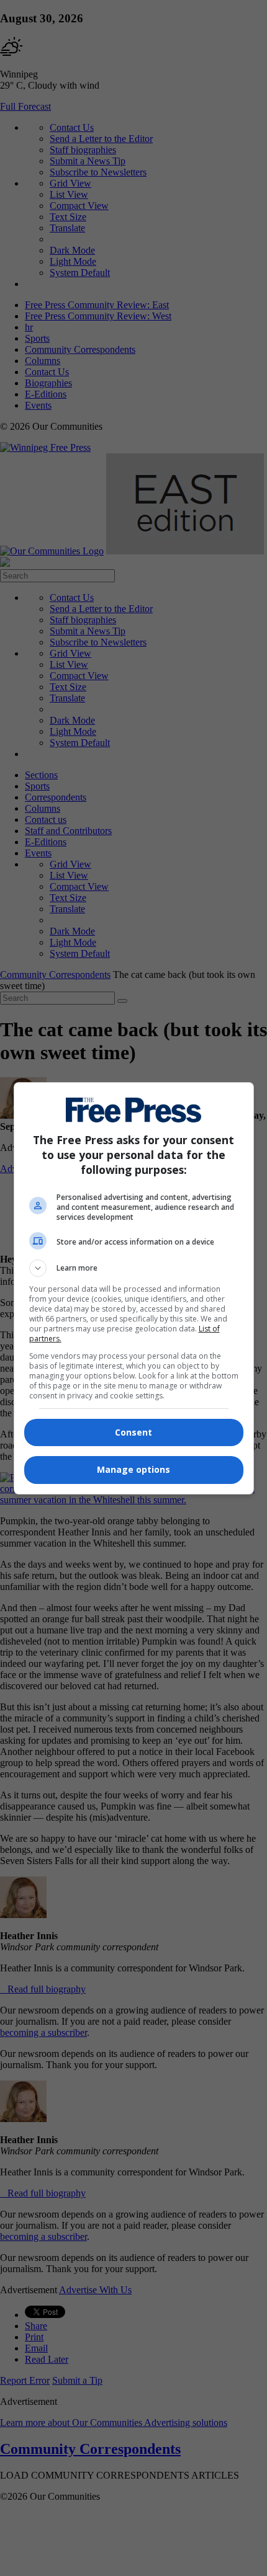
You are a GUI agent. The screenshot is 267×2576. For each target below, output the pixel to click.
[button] (134, 1268)
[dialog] (134, 1288)
